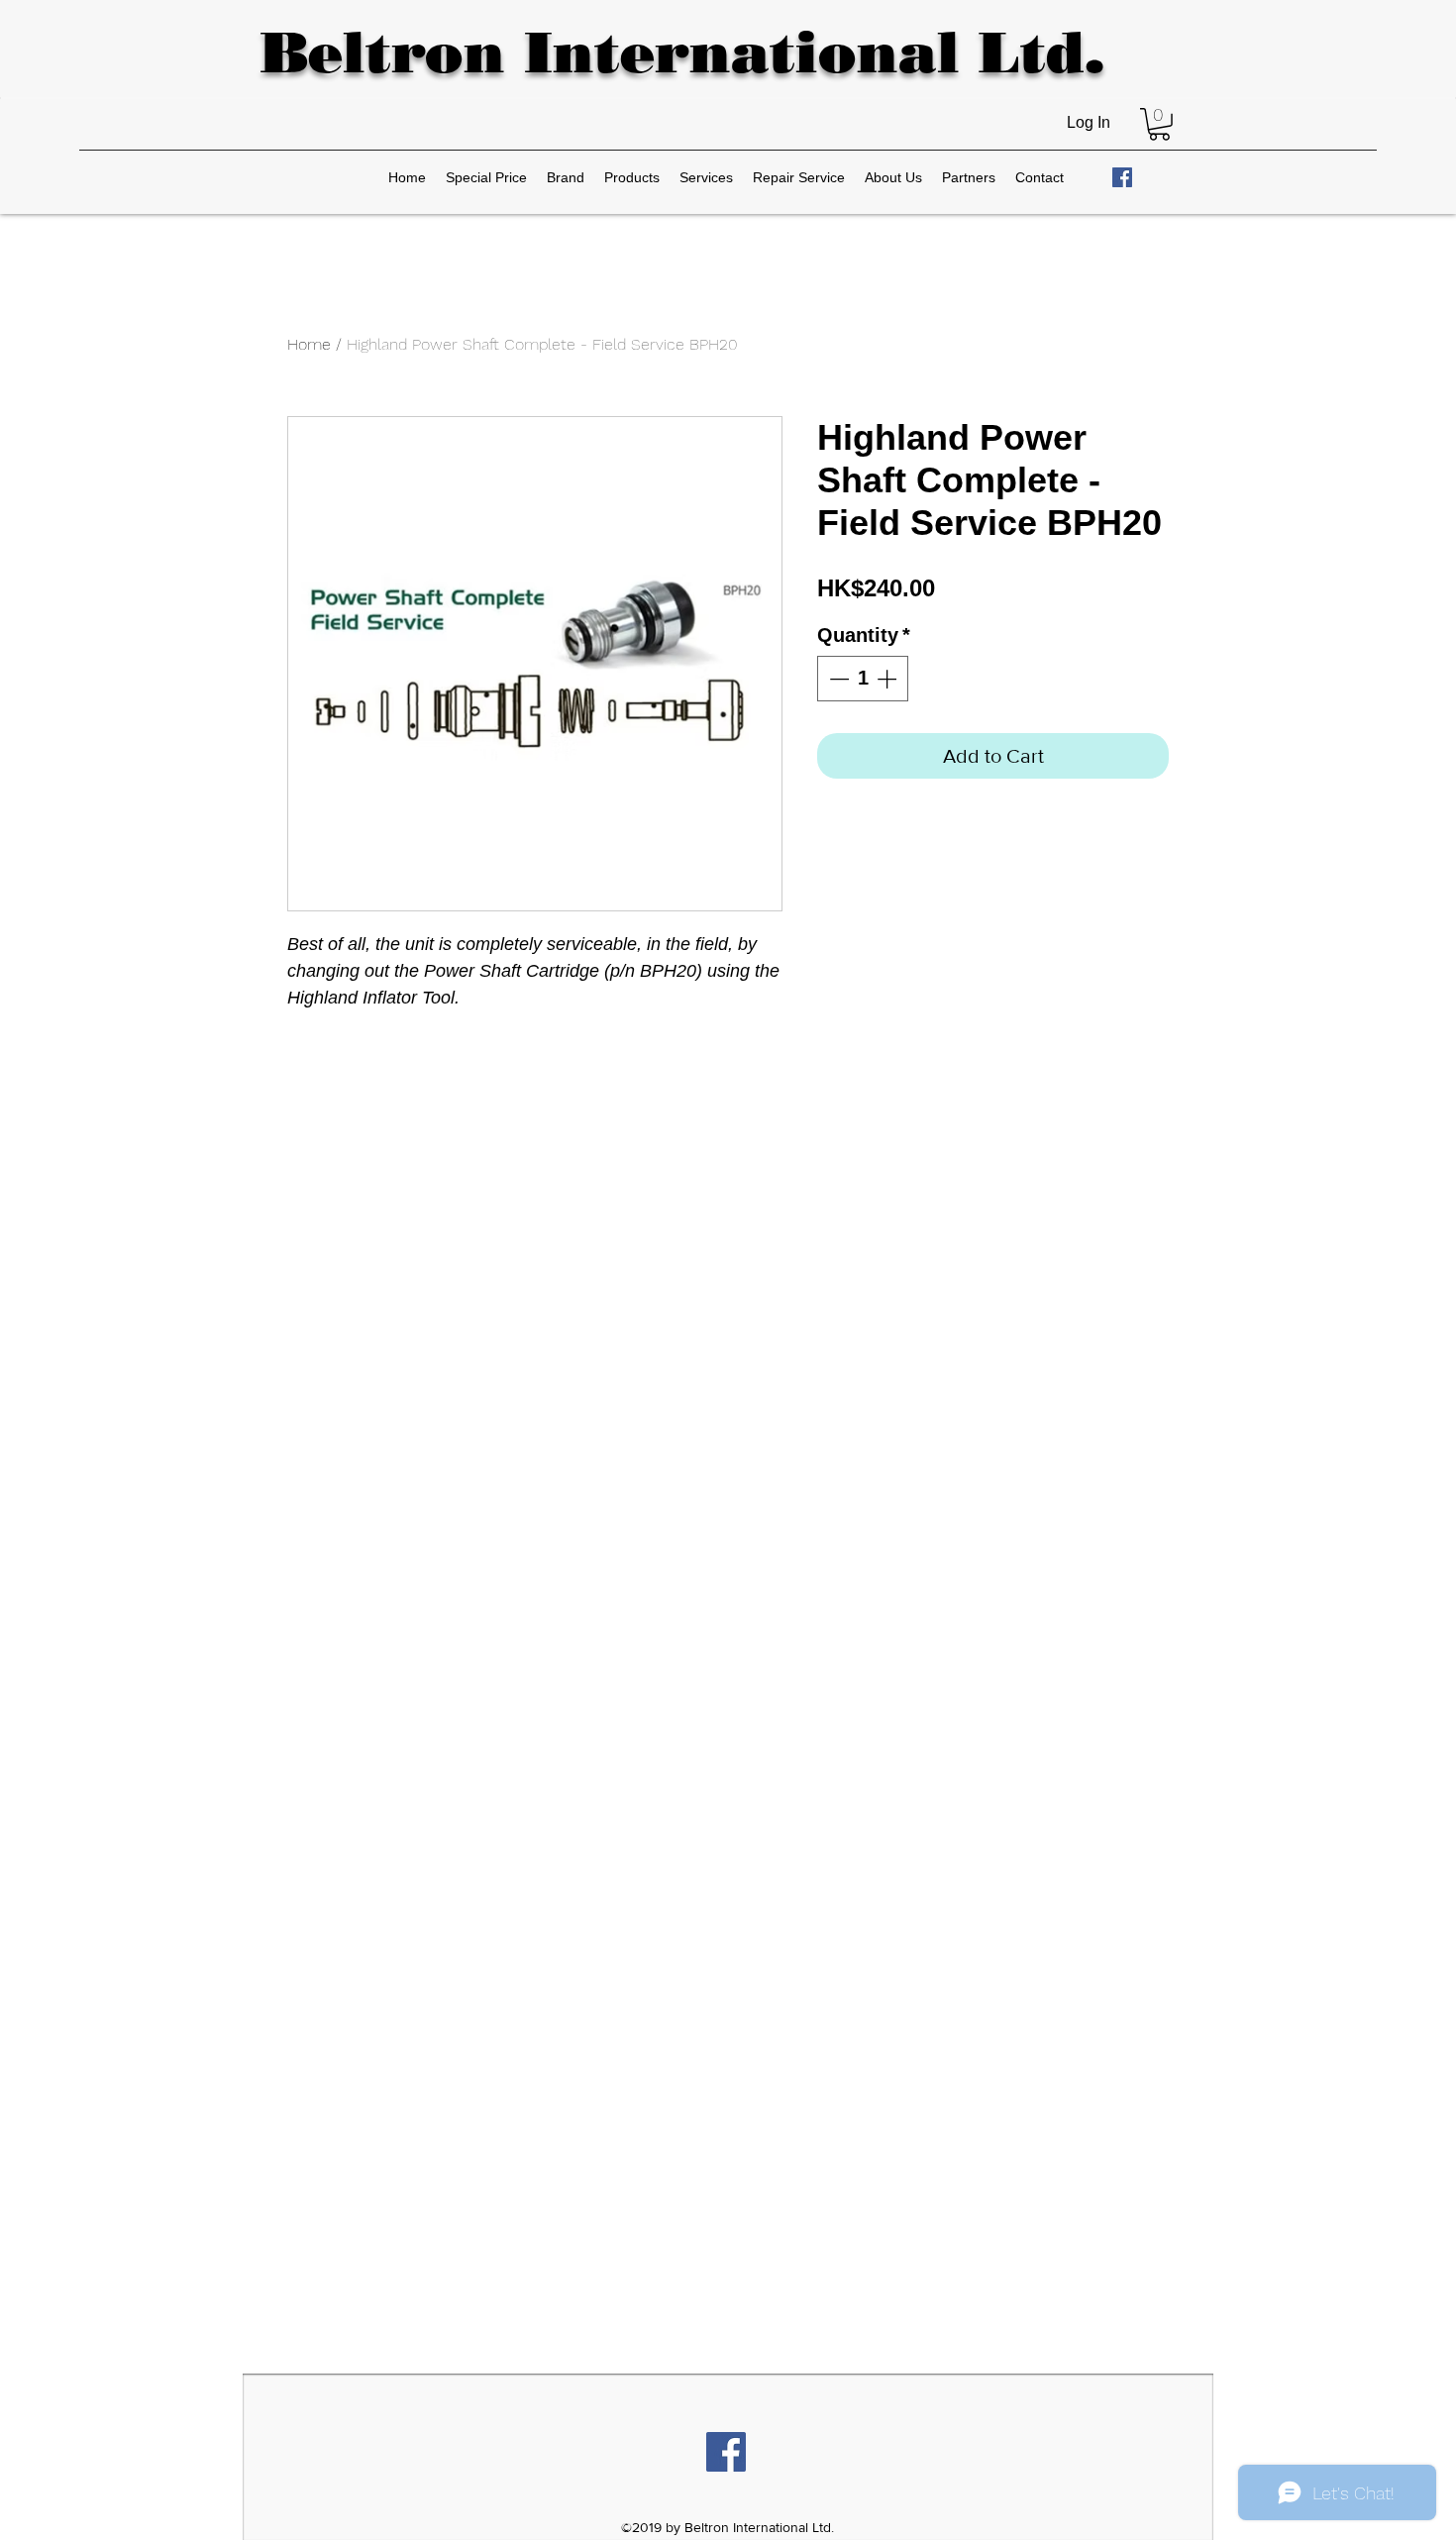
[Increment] (888, 679)
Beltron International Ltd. (682, 52)
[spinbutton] (863, 679)
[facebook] (1122, 177)
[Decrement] (837, 679)
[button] (1159, 124)
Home (309, 344)
